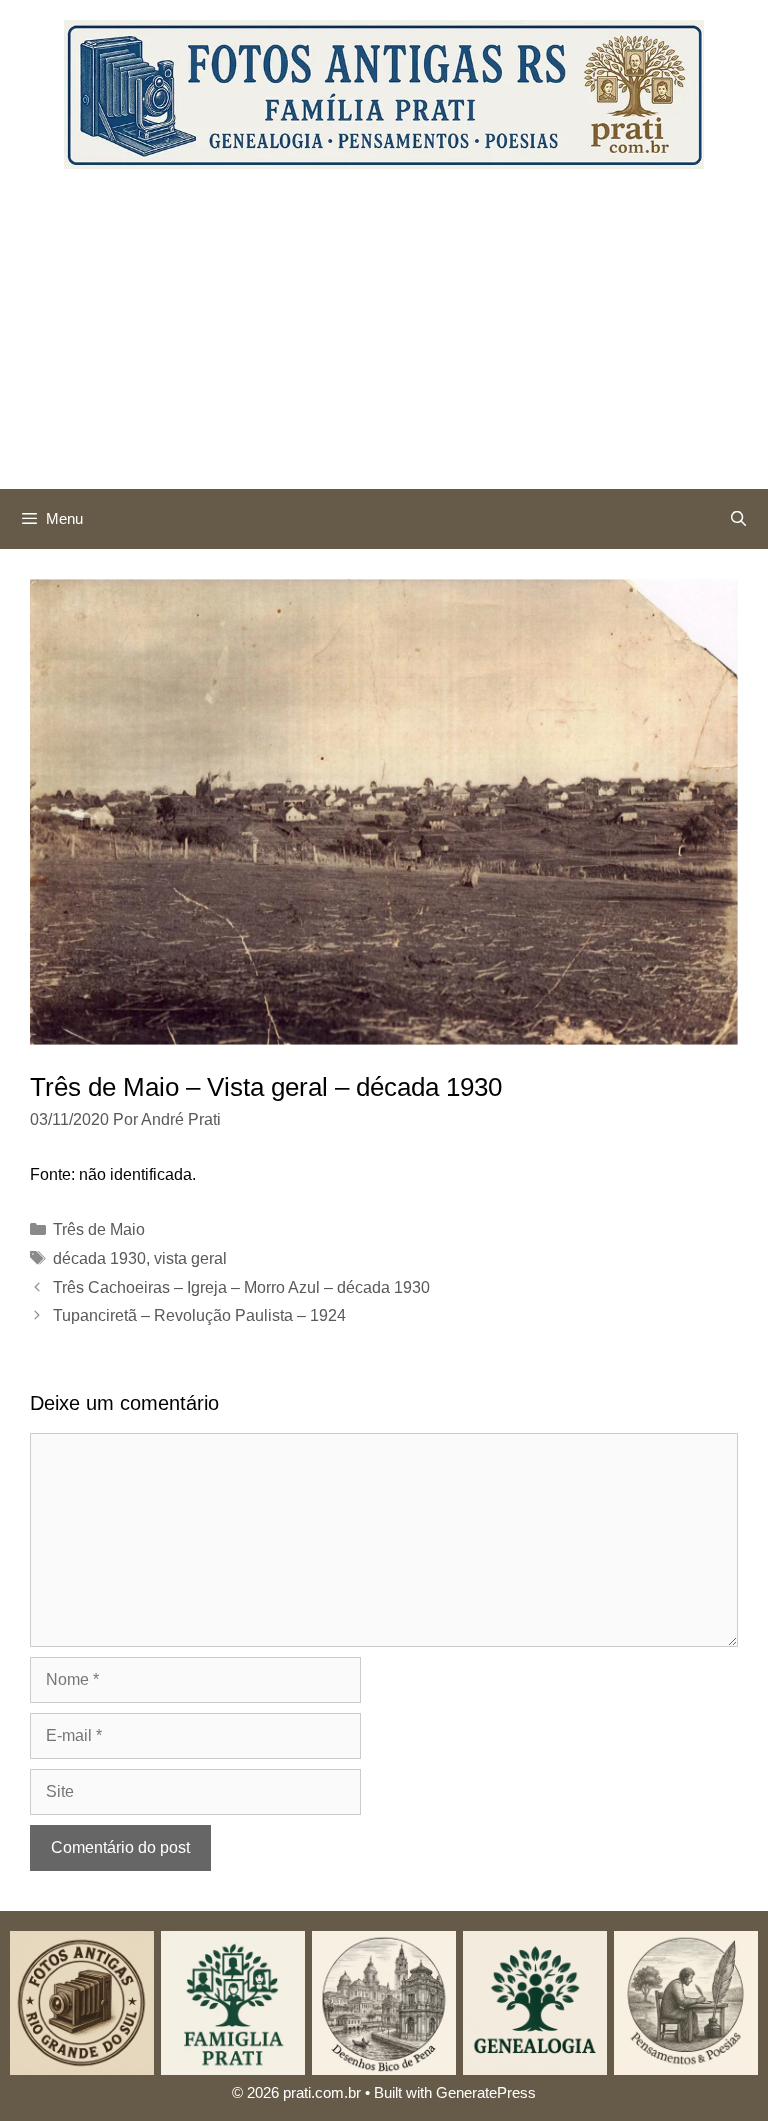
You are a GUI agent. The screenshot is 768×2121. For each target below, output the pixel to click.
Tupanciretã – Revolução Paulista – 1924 (199, 1315)
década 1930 (99, 1258)
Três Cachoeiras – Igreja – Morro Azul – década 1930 (241, 1287)
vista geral (190, 1258)
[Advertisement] (384, 339)
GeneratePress (486, 2092)
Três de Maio (99, 1229)
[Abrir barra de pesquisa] (738, 519)
